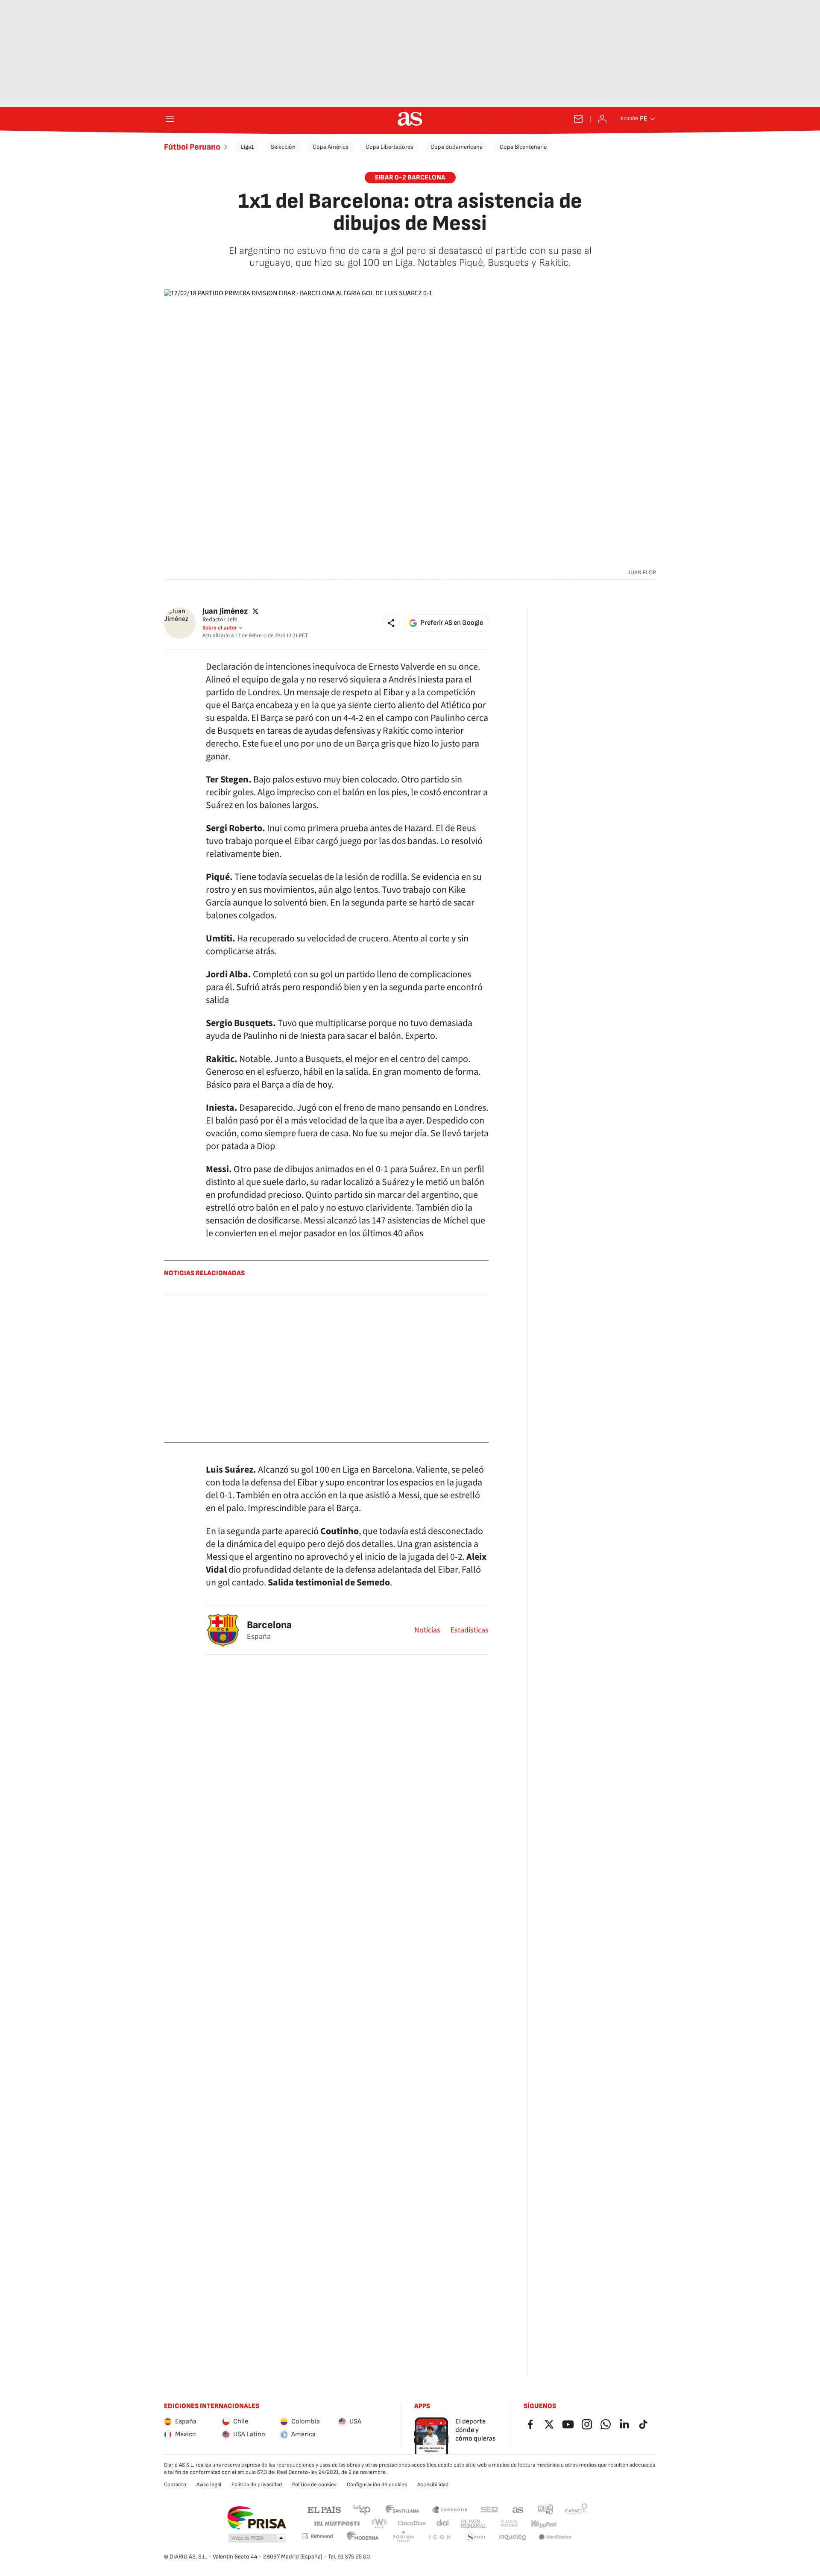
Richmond (317, 2536)
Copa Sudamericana (457, 147)
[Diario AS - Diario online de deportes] (410, 119)
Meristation (555, 2537)
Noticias (427, 1630)
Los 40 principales (362, 2509)
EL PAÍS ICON (439, 2537)
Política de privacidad (257, 2485)
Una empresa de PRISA (256, 2518)
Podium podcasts (403, 2537)
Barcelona (269, 1625)
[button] (391, 623)
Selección (283, 147)
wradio (380, 2524)
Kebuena (544, 2524)
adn (546, 2509)
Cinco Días (412, 2524)
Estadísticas (470, 1630)
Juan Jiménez (225, 611)
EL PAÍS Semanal (473, 2524)
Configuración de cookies (377, 2485)
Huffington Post (336, 2524)
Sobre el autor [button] (220, 628)
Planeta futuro (509, 2524)
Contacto (175, 2485)
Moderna (363, 2537)
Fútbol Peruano (192, 147)
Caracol (576, 2509)
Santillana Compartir (450, 2509)
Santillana (402, 2509)
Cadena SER (489, 2509)
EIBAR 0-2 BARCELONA (410, 178)
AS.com (518, 2509)
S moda (476, 2537)
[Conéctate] (602, 119)
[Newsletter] (578, 119)
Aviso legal (209, 2485)
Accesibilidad (433, 2485)
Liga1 (247, 147)
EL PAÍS (324, 2509)
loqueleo (512, 2537)
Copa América (331, 147)
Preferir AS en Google (452, 623)
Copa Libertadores (389, 147)
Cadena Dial (443, 2524)
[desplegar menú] (170, 119)
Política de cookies (314, 2485)
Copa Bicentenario (523, 147)
